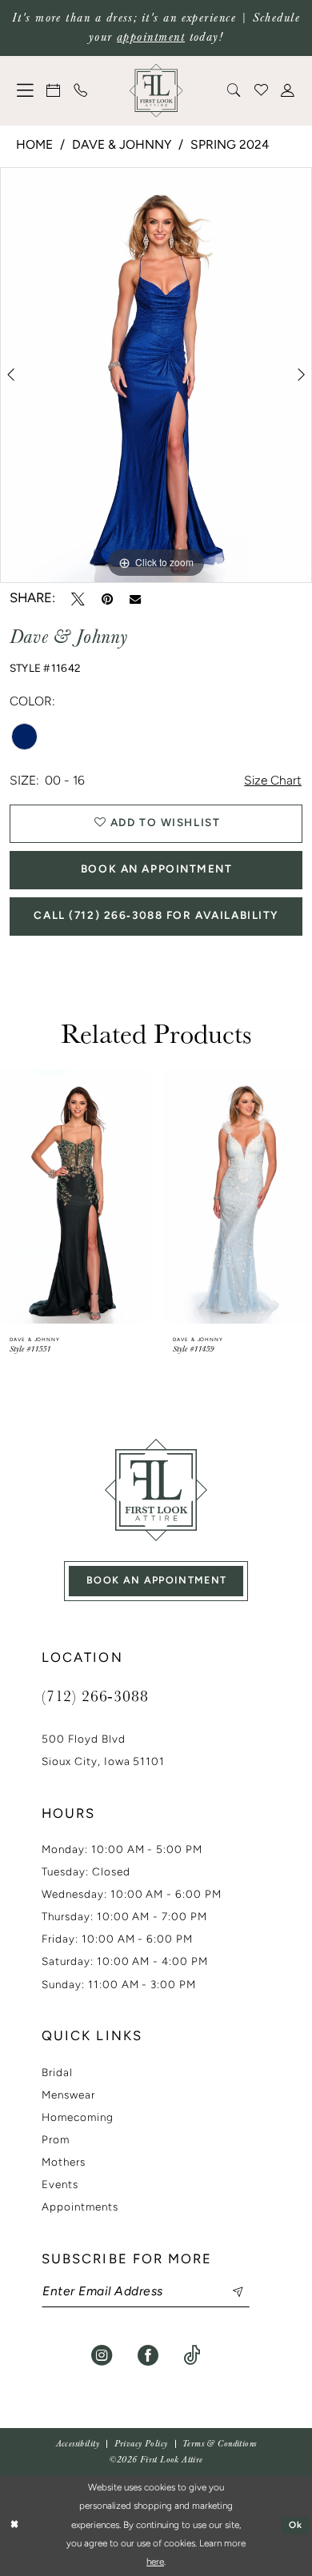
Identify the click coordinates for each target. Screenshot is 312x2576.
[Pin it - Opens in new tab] (107, 599)
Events (60, 2185)
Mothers (64, 2163)
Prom (56, 2141)
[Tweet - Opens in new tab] (78, 599)
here (155, 2562)
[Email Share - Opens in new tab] (135, 599)
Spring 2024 (230, 146)
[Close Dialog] (14, 2526)
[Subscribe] (229, 2292)
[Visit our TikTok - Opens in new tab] (192, 2355)
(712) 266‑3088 (95, 1695)
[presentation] (113, 1196)
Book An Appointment (157, 870)
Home (34, 146)
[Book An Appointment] (54, 90)
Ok (296, 2526)
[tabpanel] (156, 375)
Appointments (80, 2208)
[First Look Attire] (156, 1490)
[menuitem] (26, 90)
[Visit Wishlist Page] (262, 90)
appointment (151, 37)
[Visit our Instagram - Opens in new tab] (102, 2355)
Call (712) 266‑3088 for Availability (156, 916)
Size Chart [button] (273, 781)
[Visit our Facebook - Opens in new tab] (148, 2355)
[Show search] (234, 90)
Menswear (68, 2096)
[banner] (156, 91)
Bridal (57, 2073)
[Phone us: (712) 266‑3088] (81, 90)
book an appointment (157, 1581)
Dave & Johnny (122, 146)
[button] (26, 90)
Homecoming (78, 2118)
